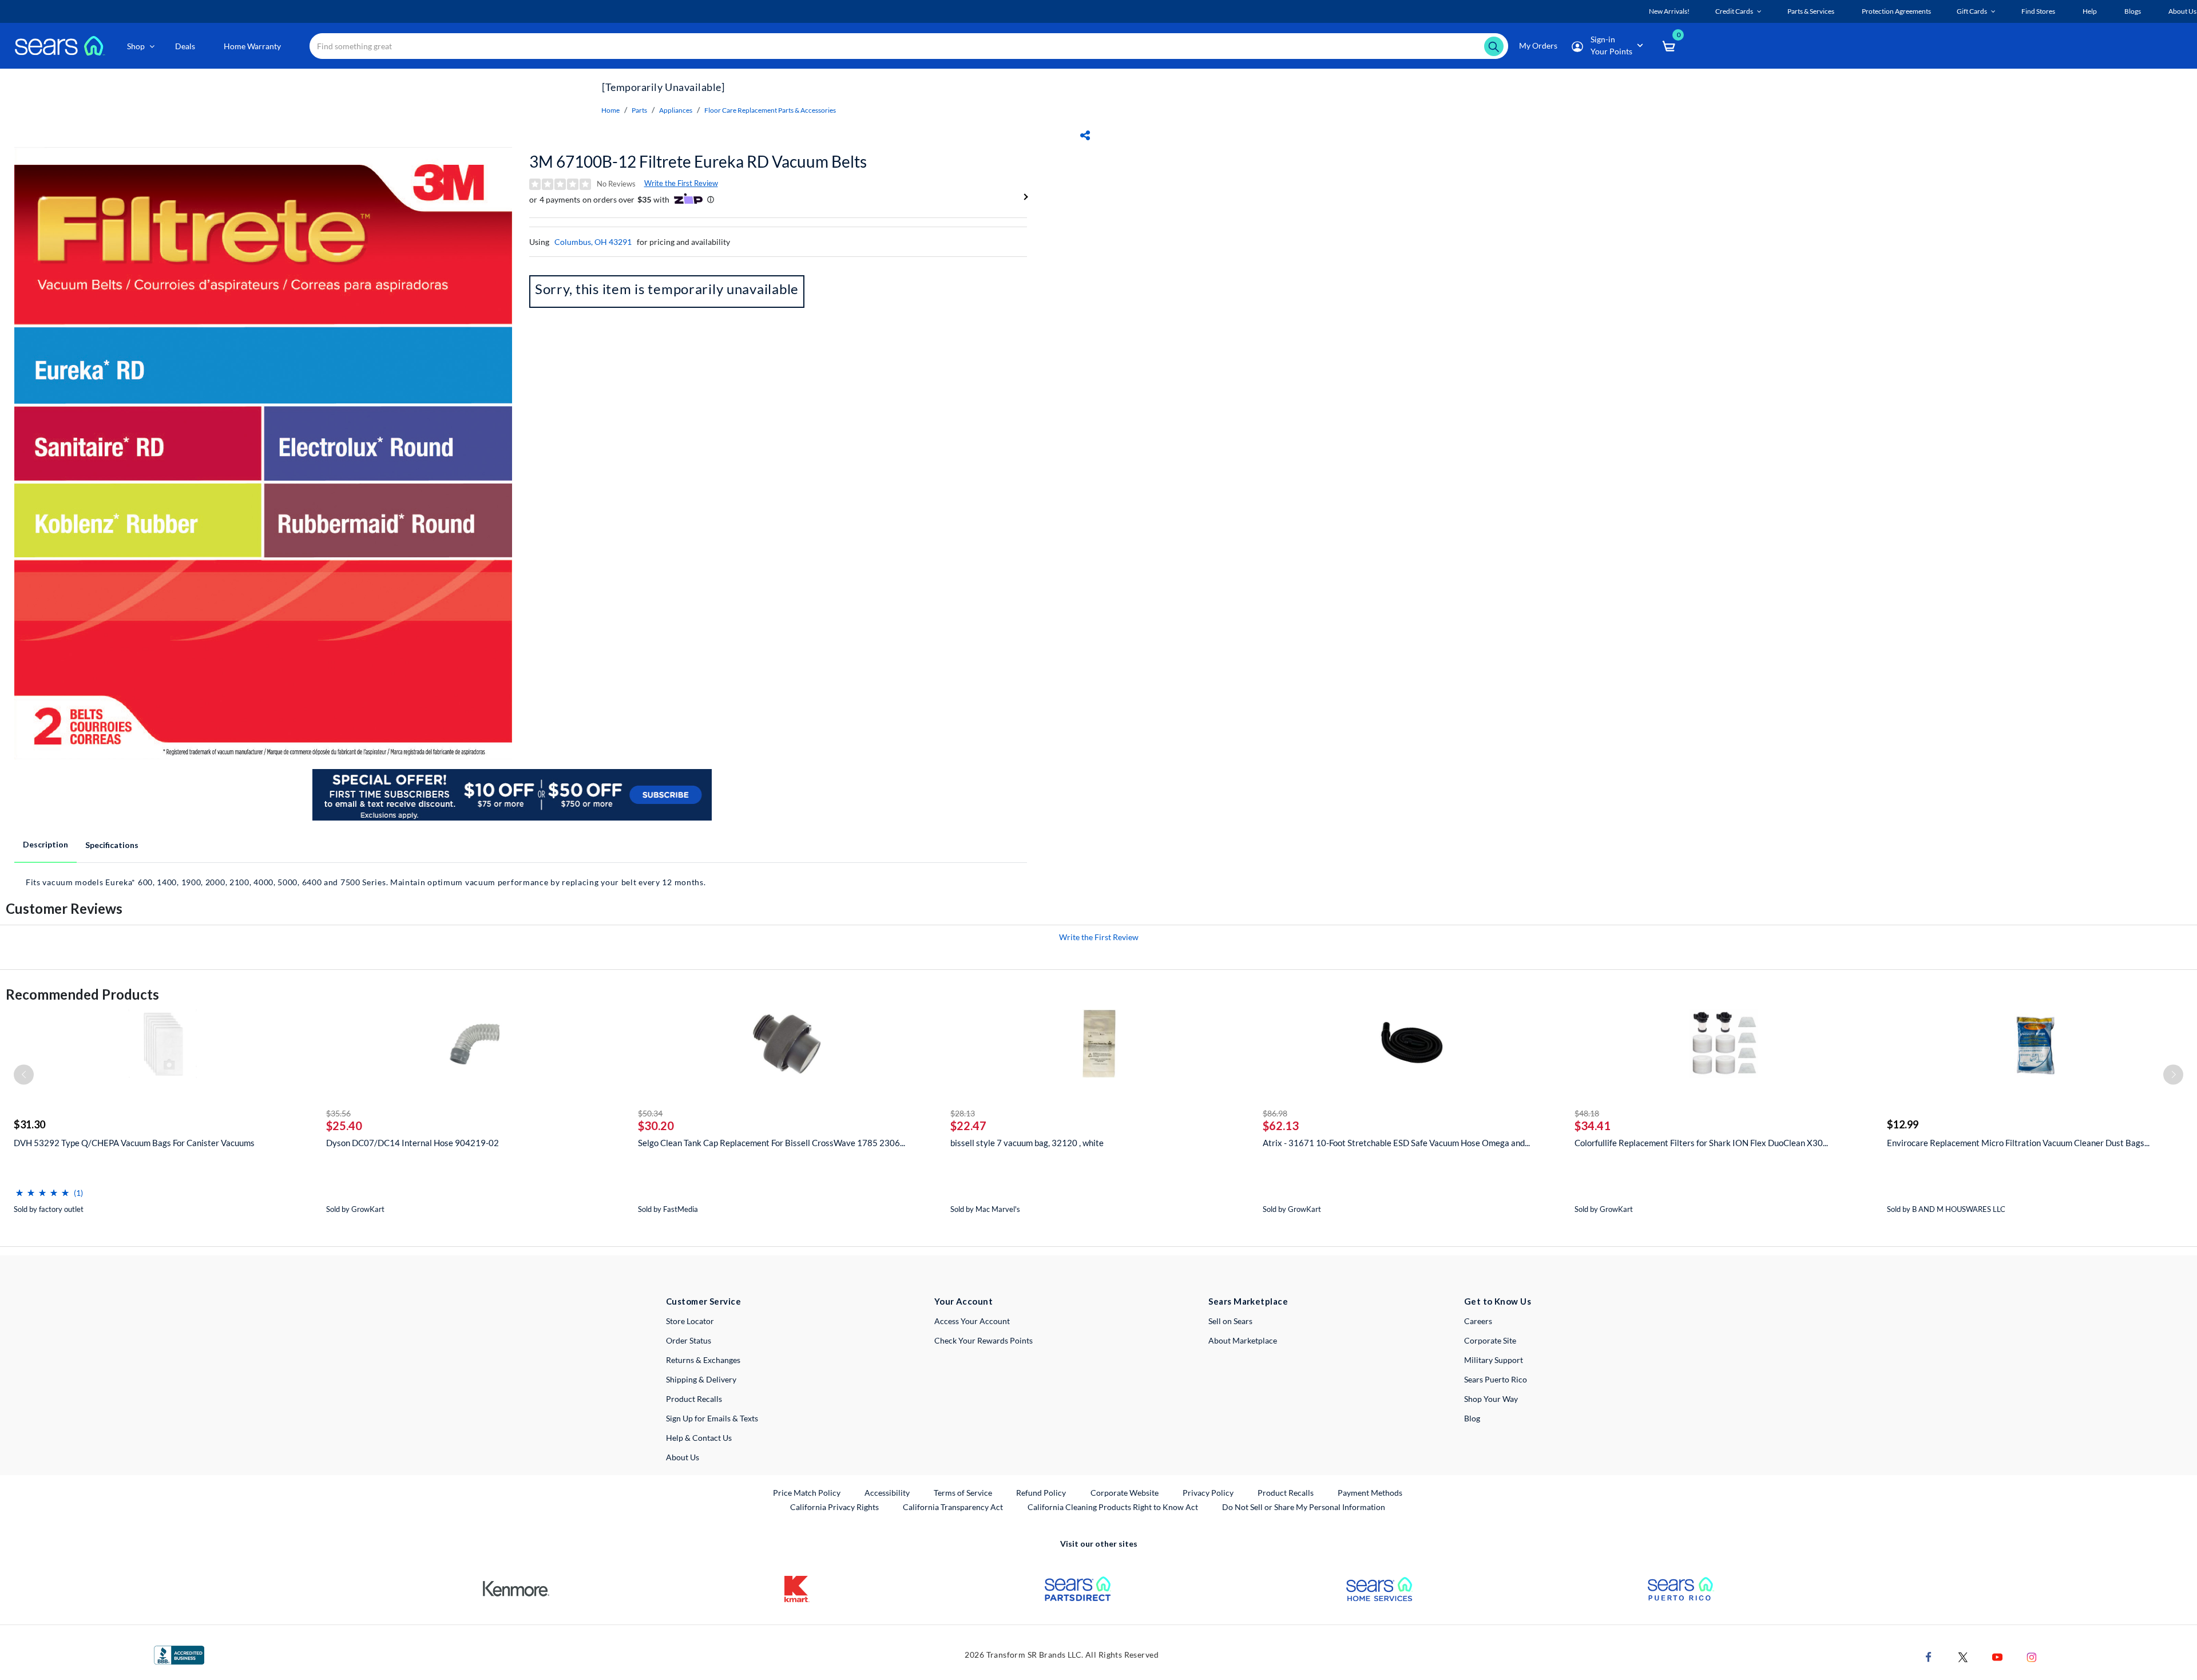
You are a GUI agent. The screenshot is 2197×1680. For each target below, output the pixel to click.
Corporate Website (1125, 1492)
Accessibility (887, 1493)
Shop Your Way (1491, 1399)
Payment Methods (1370, 1493)
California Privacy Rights (834, 1507)
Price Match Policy (807, 1493)
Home (610, 110)
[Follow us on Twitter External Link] (1963, 1656)
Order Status (689, 1340)
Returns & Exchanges (703, 1360)
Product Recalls (694, 1399)
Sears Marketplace (1248, 1301)
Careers (1478, 1321)
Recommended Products (82, 994)
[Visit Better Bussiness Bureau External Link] (179, 1654)
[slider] (42, 1188)
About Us (683, 1457)
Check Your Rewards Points (984, 1340)
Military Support (1494, 1360)
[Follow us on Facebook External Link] (1929, 1656)
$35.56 (338, 1113)
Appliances (676, 110)
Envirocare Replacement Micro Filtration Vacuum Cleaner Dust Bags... (2018, 1143)
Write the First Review (681, 183)
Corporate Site (1490, 1340)
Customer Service (703, 1301)
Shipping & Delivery (701, 1379)
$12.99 (1903, 1124)
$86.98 (1275, 1113)
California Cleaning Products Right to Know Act (1113, 1507)
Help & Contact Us (699, 1438)
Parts (639, 110)
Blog (1472, 1418)
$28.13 (963, 1113)
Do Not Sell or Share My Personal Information (1304, 1507)
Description (45, 844)
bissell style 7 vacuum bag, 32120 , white (1027, 1143)
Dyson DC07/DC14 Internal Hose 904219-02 (413, 1143)
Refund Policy (1041, 1493)
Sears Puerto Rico (1496, 1379)
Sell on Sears (1230, 1321)
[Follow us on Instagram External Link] (2032, 1656)
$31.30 (29, 1124)
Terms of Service (963, 1493)
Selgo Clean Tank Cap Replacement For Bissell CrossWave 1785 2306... (772, 1143)
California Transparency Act (953, 1507)
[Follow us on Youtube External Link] (1997, 1656)
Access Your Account (972, 1321)
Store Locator (690, 1321)
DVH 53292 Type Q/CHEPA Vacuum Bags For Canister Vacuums (134, 1143)
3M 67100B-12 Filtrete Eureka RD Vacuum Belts (698, 161)
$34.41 (1593, 1126)
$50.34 (650, 1113)
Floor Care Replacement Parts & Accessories (770, 110)
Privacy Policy (1208, 1493)
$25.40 (344, 1126)
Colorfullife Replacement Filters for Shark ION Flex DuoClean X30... (1701, 1143)
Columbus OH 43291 (593, 242)
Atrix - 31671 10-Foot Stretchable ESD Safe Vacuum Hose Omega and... (1396, 1143)
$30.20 (656, 1126)
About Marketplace (1243, 1340)
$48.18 (1587, 1113)
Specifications (112, 845)
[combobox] (909, 46)
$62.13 (1281, 1126)
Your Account (963, 1301)
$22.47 (968, 1126)
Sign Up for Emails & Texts (712, 1418)
